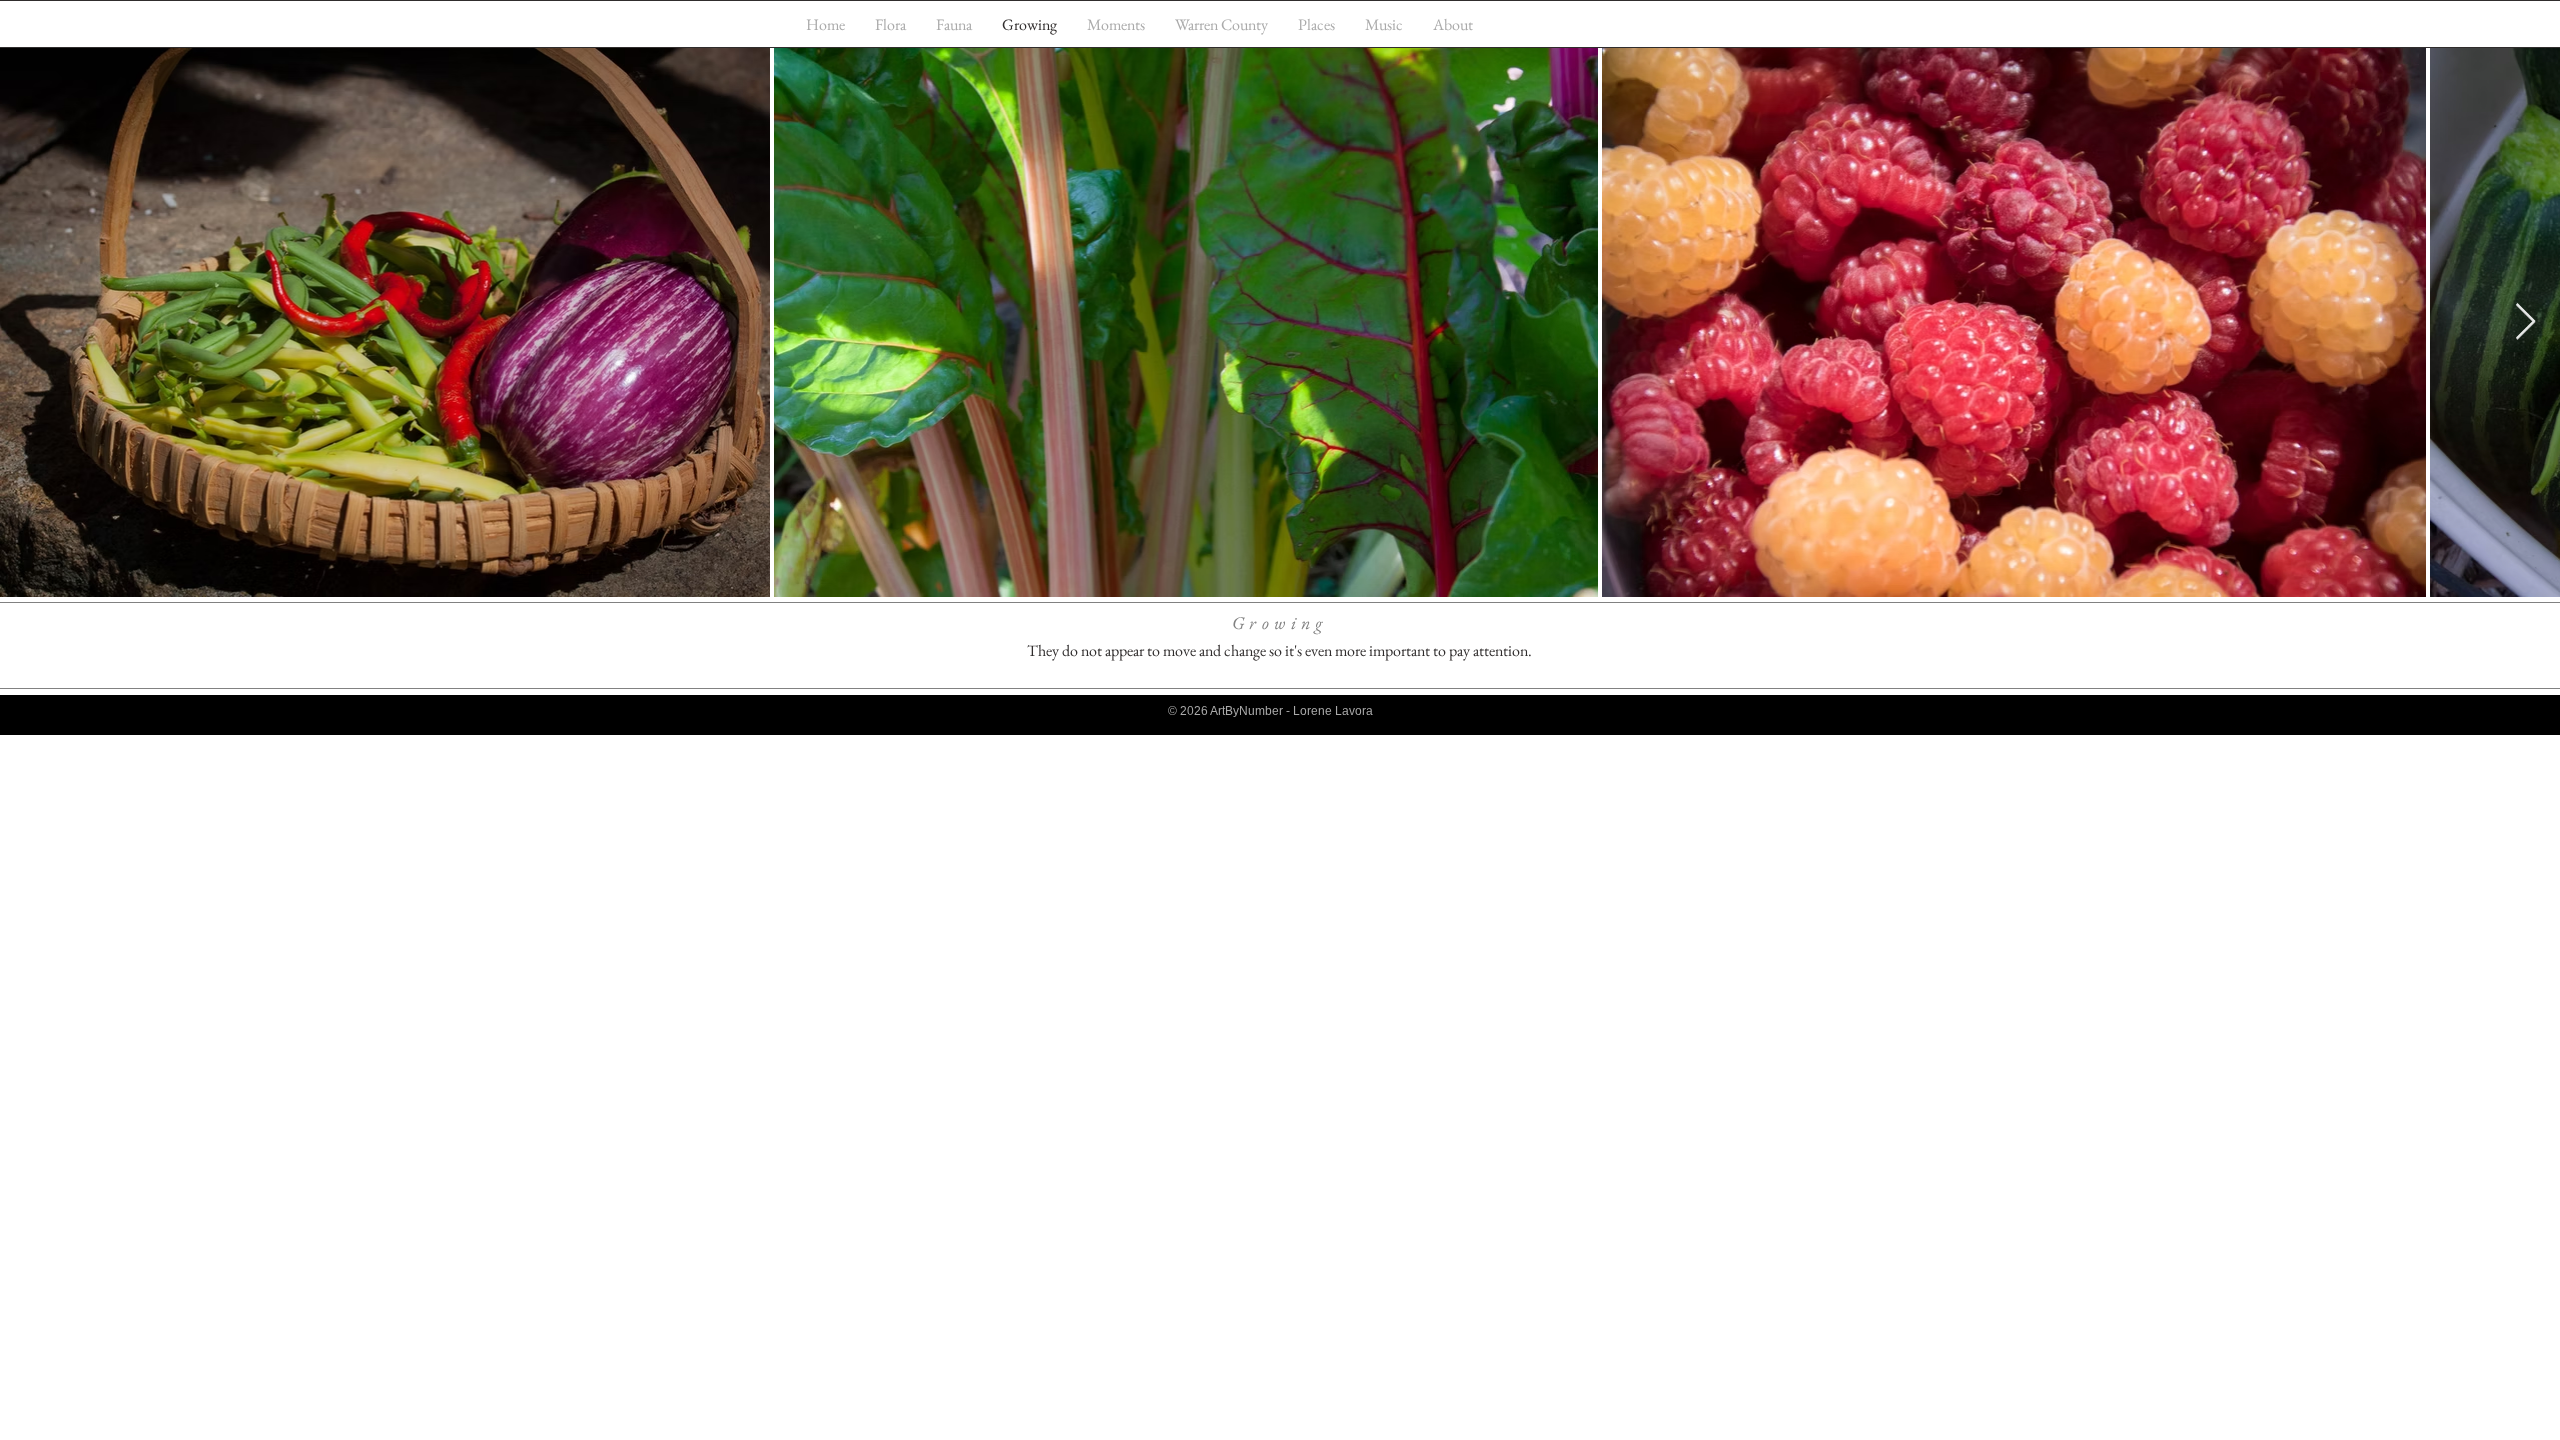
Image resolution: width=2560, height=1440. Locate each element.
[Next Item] (2525, 322)
